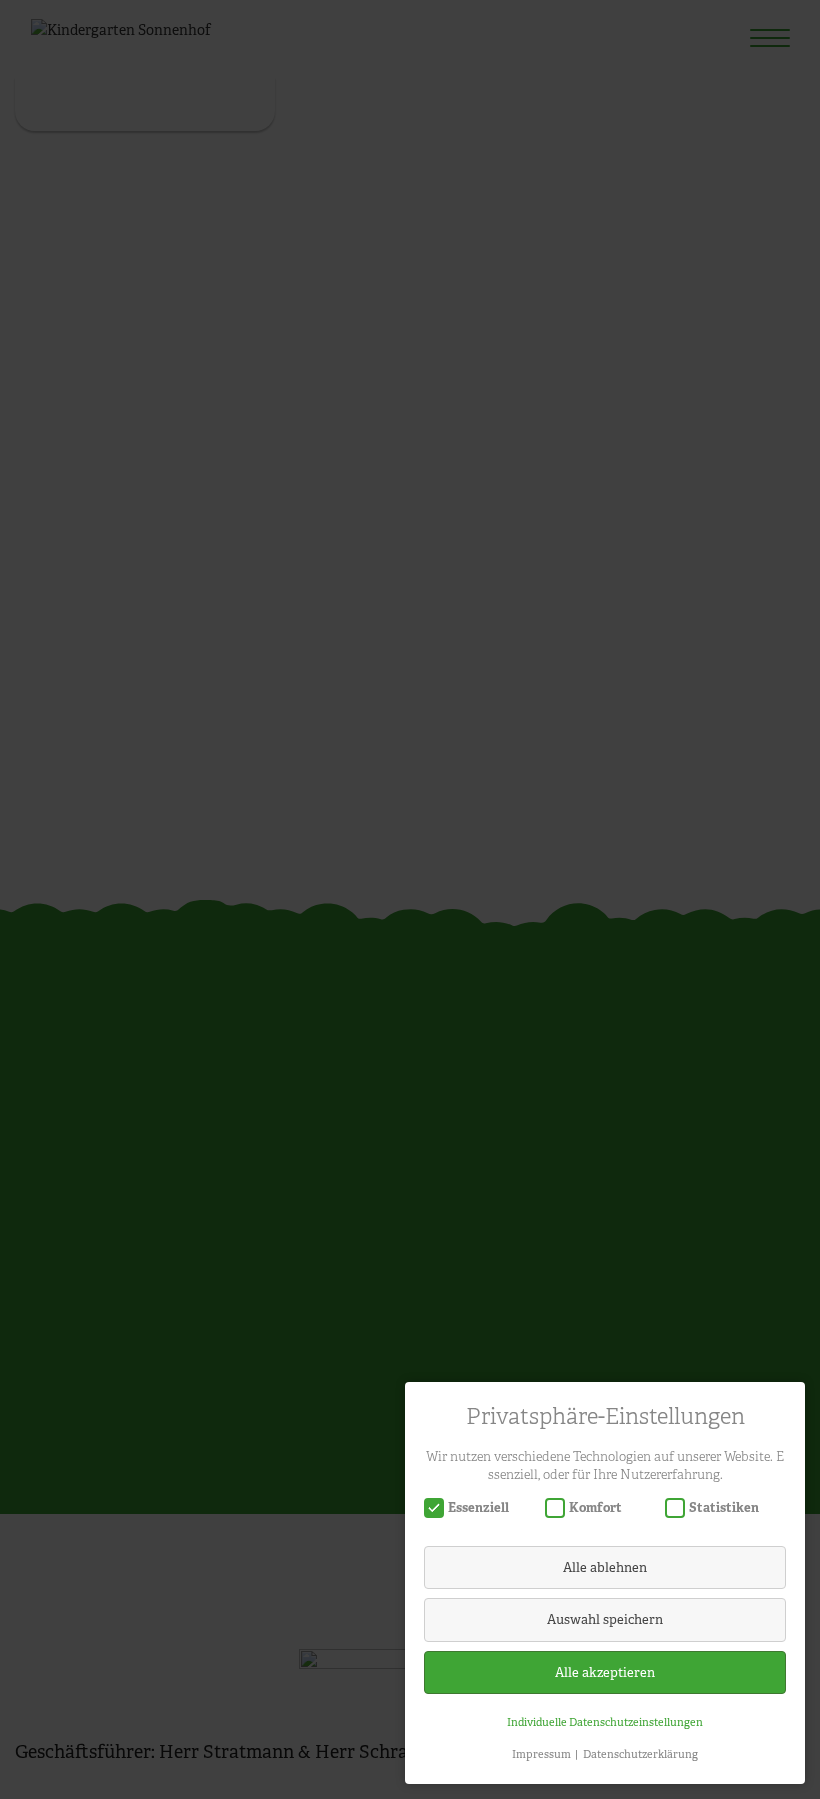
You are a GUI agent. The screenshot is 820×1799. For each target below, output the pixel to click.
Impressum (541, 1754)
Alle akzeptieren (605, 1672)
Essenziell (478, 1507)
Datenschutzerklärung (640, 1754)
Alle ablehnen (605, 1567)
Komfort (595, 1507)
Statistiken (724, 1507)
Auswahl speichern (605, 1619)
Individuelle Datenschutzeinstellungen (605, 1722)
